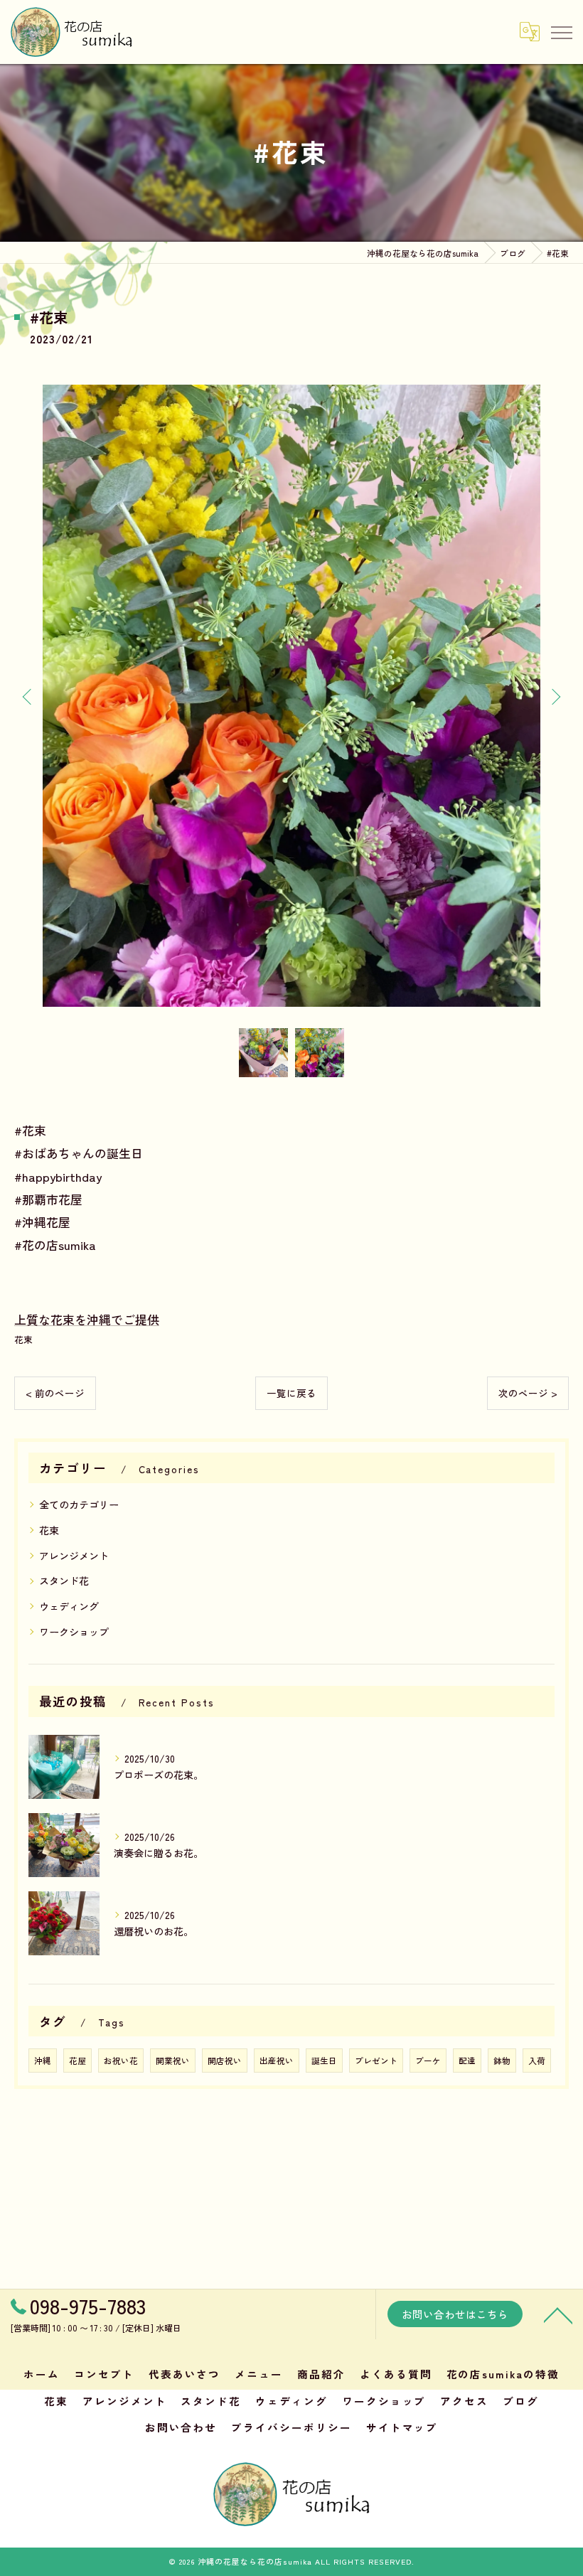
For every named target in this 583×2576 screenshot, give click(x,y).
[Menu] (561, 31)
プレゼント (376, 2061)
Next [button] (555, 696)
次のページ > (528, 1393)
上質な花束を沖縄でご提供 (87, 1319)
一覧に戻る (291, 1393)
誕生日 (324, 2061)
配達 (467, 2061)
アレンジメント (74, 1556)
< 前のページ (55, 1393)
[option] (291, 696)
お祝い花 (121, 2061)
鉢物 (502, 2061)
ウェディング (69, 1606)
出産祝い (277, 2061)
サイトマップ (402, 2427)
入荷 (537, 2061)
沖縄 (43, 2061)
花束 (23, 1339)
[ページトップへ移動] (558, 2314)
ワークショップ (74, 1632)
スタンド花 (64, 1581)
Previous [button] (28, 696)
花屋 (77, 2061)
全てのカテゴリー (79, 1505)
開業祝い (173, 2061)
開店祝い (225, 2061)
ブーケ (428, 2061)
